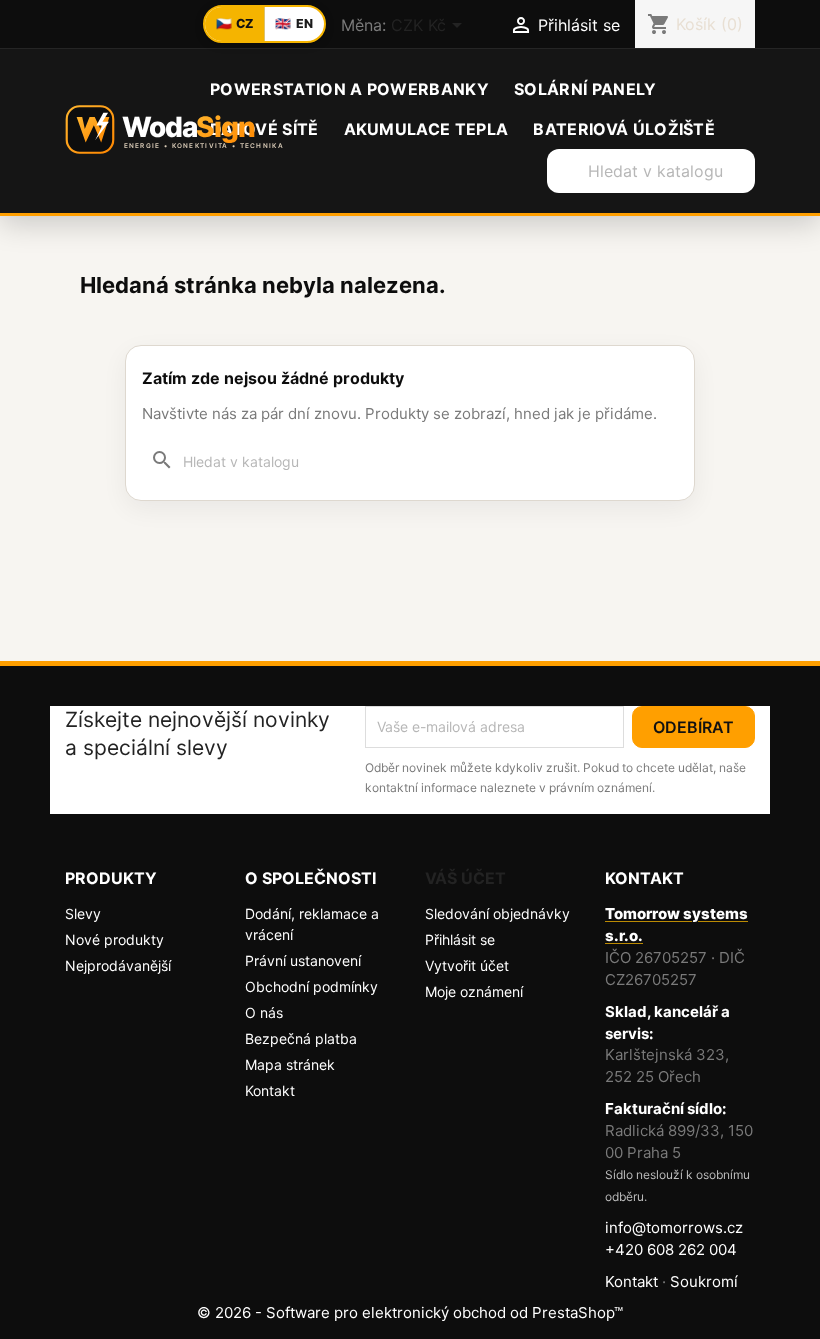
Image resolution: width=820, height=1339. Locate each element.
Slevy (83, 913)
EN (294, 23)
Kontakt (270, 1090)
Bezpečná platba (301, 1038)
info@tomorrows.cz (674, 1227)
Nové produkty (114, 939)
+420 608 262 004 (671, 1249)
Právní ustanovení (303, 960)
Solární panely (585, 89)
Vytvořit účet (467, 965)
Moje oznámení (474, 991)
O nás (264, 1012)
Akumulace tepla (426, 129)
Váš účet (465, 878)
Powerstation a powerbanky (349, 89)
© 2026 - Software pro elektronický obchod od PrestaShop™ (410, 1312)
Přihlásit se (460, 939)
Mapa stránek (290, 1064)
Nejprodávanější (118, 965)
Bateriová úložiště (624, 129)
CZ (235, 23)
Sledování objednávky (497, 913)
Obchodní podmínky (311, 986)
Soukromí (704, 1281)
